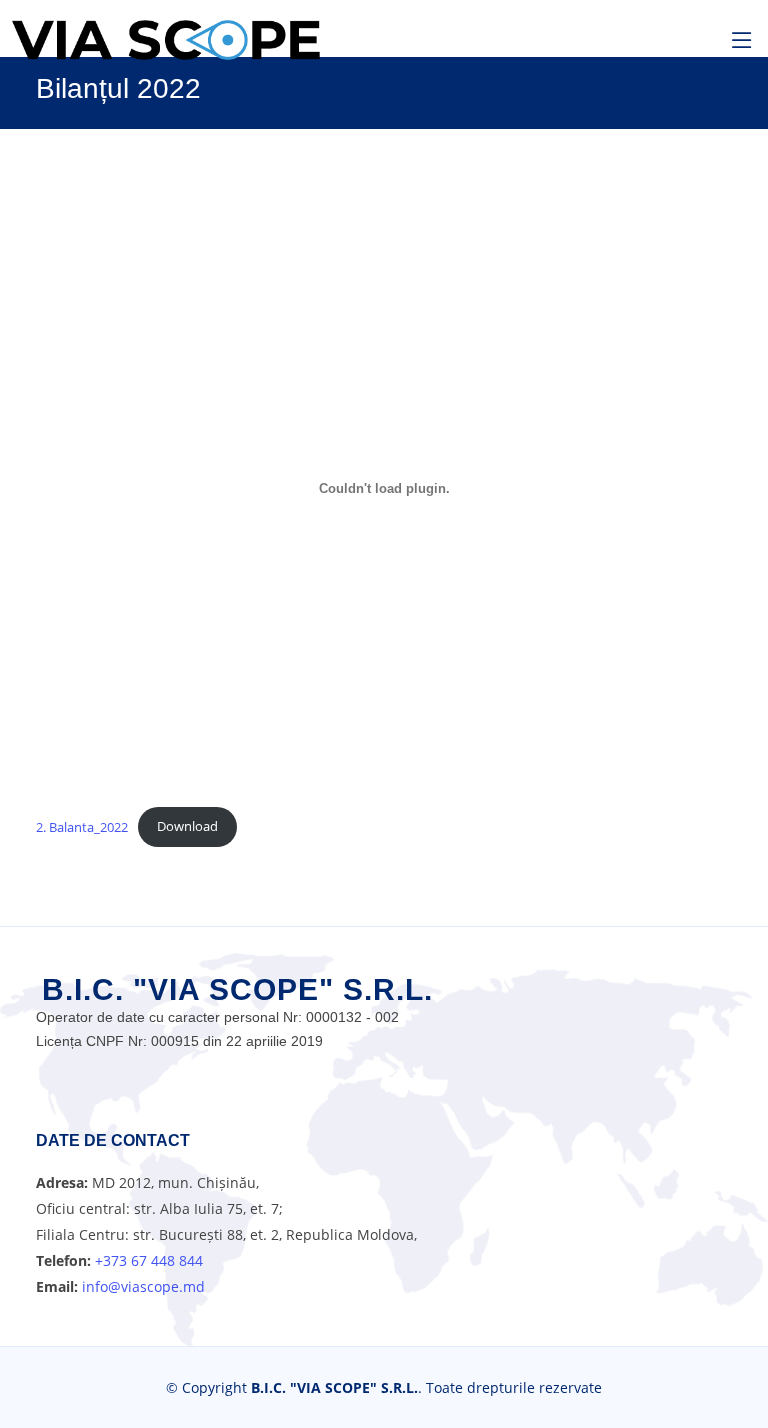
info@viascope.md (141, 1286)
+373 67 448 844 (149, 1260)
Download (187, 826)
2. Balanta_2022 (82, 826)
